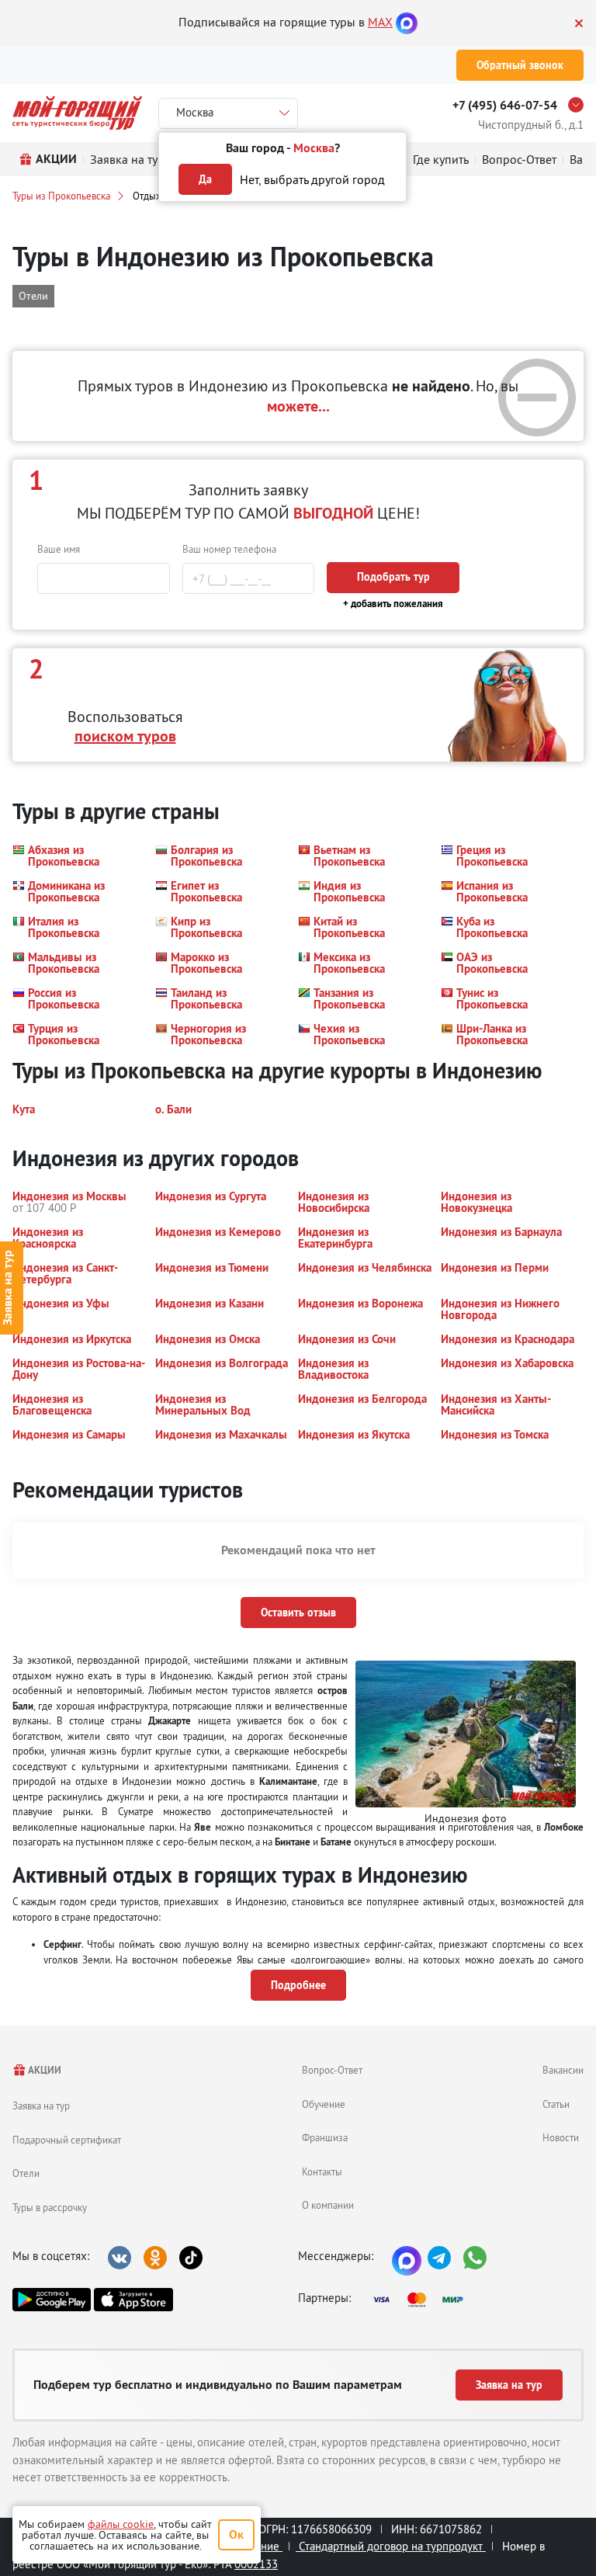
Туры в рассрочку (50, 2207)
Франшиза (325, 2137)
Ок (236, 2534)
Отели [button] (33, 296)
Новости (561, 2137)
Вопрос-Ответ (332, 2070)
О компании (328, 2205)
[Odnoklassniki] (155, 2258)
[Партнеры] (423, 2300)
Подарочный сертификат (67, 2140)
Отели (26, 2173)
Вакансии (563, 2070)
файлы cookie (121, 2524)
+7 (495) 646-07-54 (505, 105)
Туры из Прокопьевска (61, 196)
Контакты (322, 2172)
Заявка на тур (41, 2106)
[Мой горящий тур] (77, 113)
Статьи (556, 2104)
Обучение (324, 2104)
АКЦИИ (44, 2070)
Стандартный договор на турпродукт (391, 2546)
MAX (380, 22)
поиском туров (125, 736)
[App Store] (133, 2300)
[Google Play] (52, 2300)
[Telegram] (439, 2258)
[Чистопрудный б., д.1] (580, 105)
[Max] (407, 22)
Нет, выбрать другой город (312, 179)
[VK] (120, 2258)
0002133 (256, 2564)
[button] (74, 856)
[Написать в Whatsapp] (475, 2258)
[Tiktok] (191, 2258)
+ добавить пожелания (393, 604)
